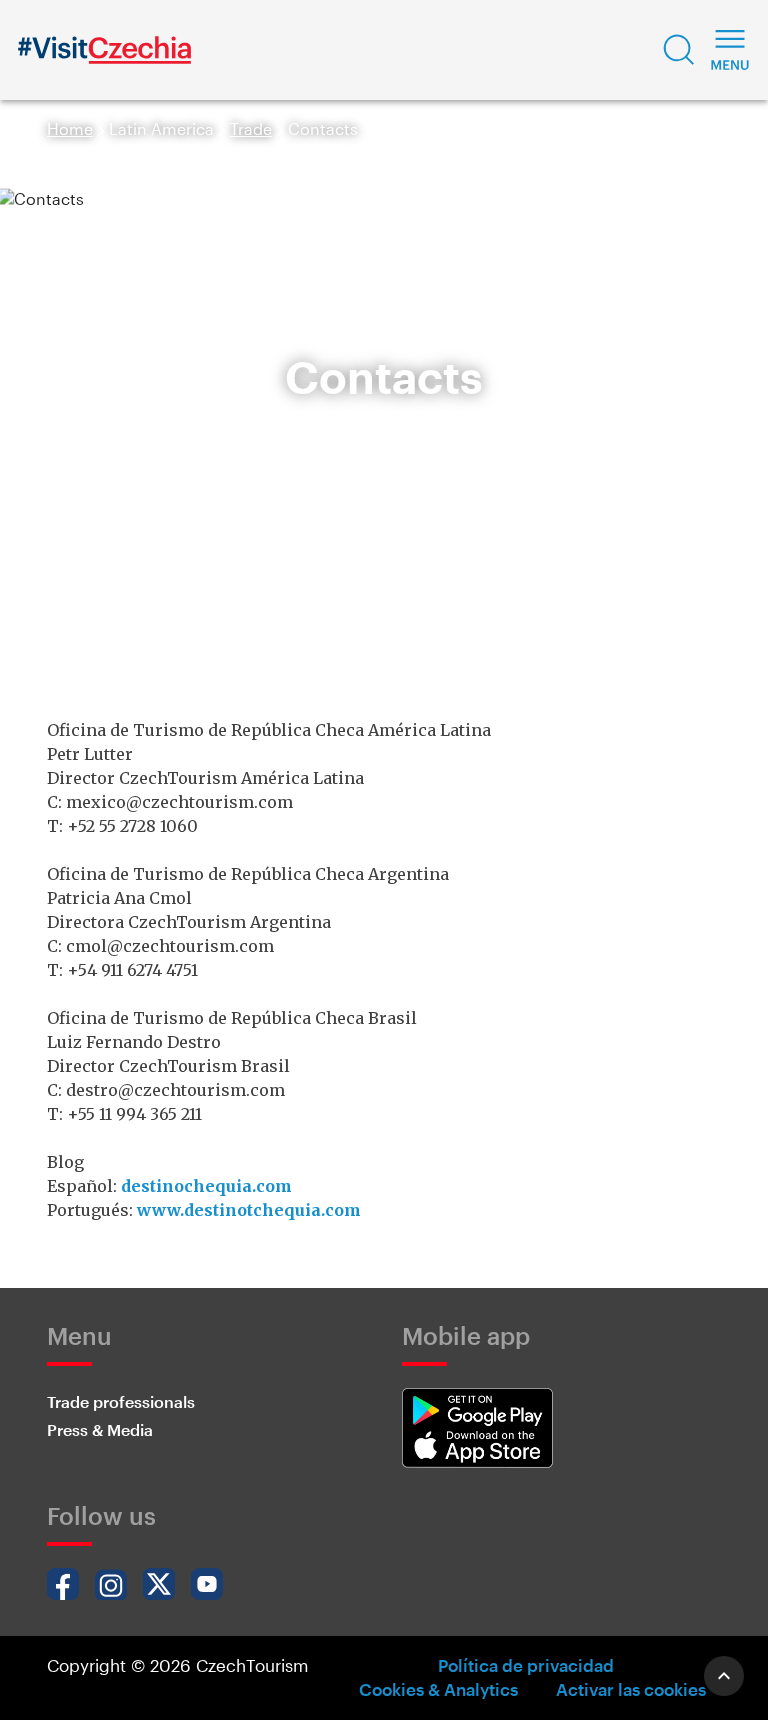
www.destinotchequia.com (249, 1210)
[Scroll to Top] (724, 1676)
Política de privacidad (526, 1665)
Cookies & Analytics (438, 1689)
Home (70, 128)
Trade (251, 128)
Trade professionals (121, 1401)
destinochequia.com (206, 1186)
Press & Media (100, 1429)
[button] (679, 50)
